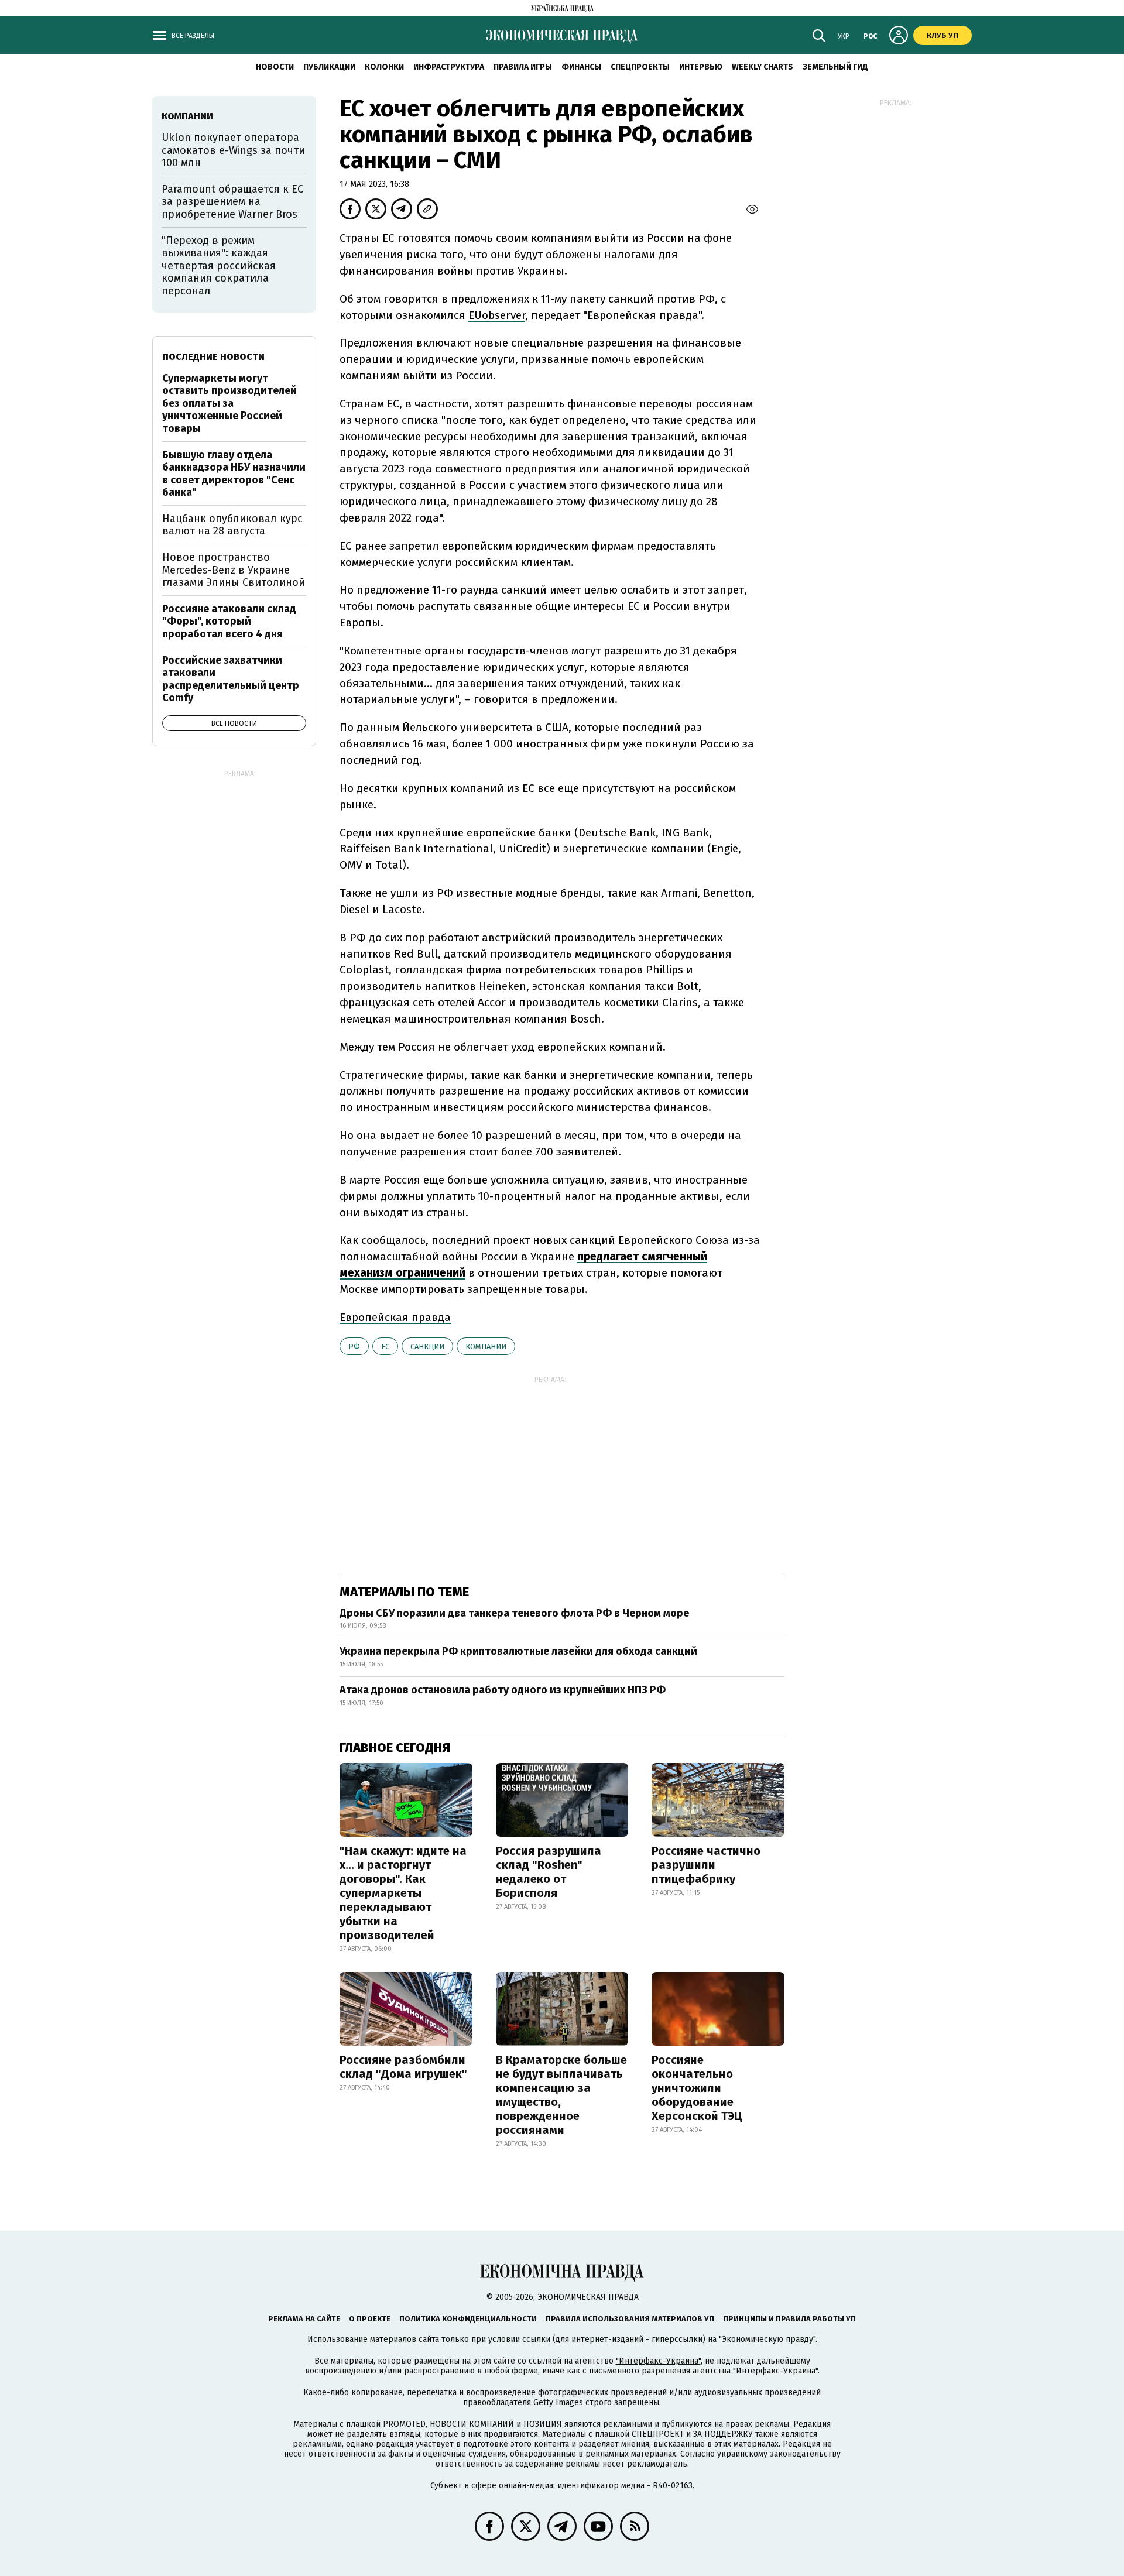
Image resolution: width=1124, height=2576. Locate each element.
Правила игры (523, 67)
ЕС (385, 1347)
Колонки (384, 67)
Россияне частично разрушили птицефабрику (706, 1865)
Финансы (581, 67)
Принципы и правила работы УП (789, 2319)
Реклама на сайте (304, 2319)
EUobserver (497, 315)
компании (486, 1347)
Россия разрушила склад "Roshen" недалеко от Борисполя (549, 1872)
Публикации (329, 67)
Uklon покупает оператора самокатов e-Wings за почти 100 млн (233, 150)
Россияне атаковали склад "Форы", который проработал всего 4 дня (229, 621)
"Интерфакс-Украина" (658, 2361)
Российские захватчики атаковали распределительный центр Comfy (231, 679)
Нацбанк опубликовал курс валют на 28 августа (232, 525)
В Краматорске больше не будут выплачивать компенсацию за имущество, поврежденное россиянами (561, 2095)
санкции (427, 1347)
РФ (354, 1347)
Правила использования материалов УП (630, 2319)
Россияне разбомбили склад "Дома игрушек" (403, 2067)
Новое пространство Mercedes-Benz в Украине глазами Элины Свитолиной (234, 570)
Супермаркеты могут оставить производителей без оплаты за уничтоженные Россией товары (229, 403)
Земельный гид (835, 67)
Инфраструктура (449, 67)
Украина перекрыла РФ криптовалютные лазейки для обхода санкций (518, 1651)
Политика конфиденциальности (468, 2319)
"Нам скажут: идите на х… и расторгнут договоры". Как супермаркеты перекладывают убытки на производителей (403, 1893)
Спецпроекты (640, 67)
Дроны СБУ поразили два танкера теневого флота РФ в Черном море (514, 1613)
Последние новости (213, 357)
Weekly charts (763, 67)
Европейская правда (395, 1317)
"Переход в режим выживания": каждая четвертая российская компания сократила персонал (219, 266)
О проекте (370, 2319)
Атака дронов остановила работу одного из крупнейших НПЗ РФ (503, 1690)
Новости (275, 67)
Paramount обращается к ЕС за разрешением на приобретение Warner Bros (232, 202)
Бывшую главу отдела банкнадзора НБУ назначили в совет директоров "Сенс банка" (234, 474)
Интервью (701, 67)
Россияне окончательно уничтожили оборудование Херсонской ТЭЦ (697, 2088)
